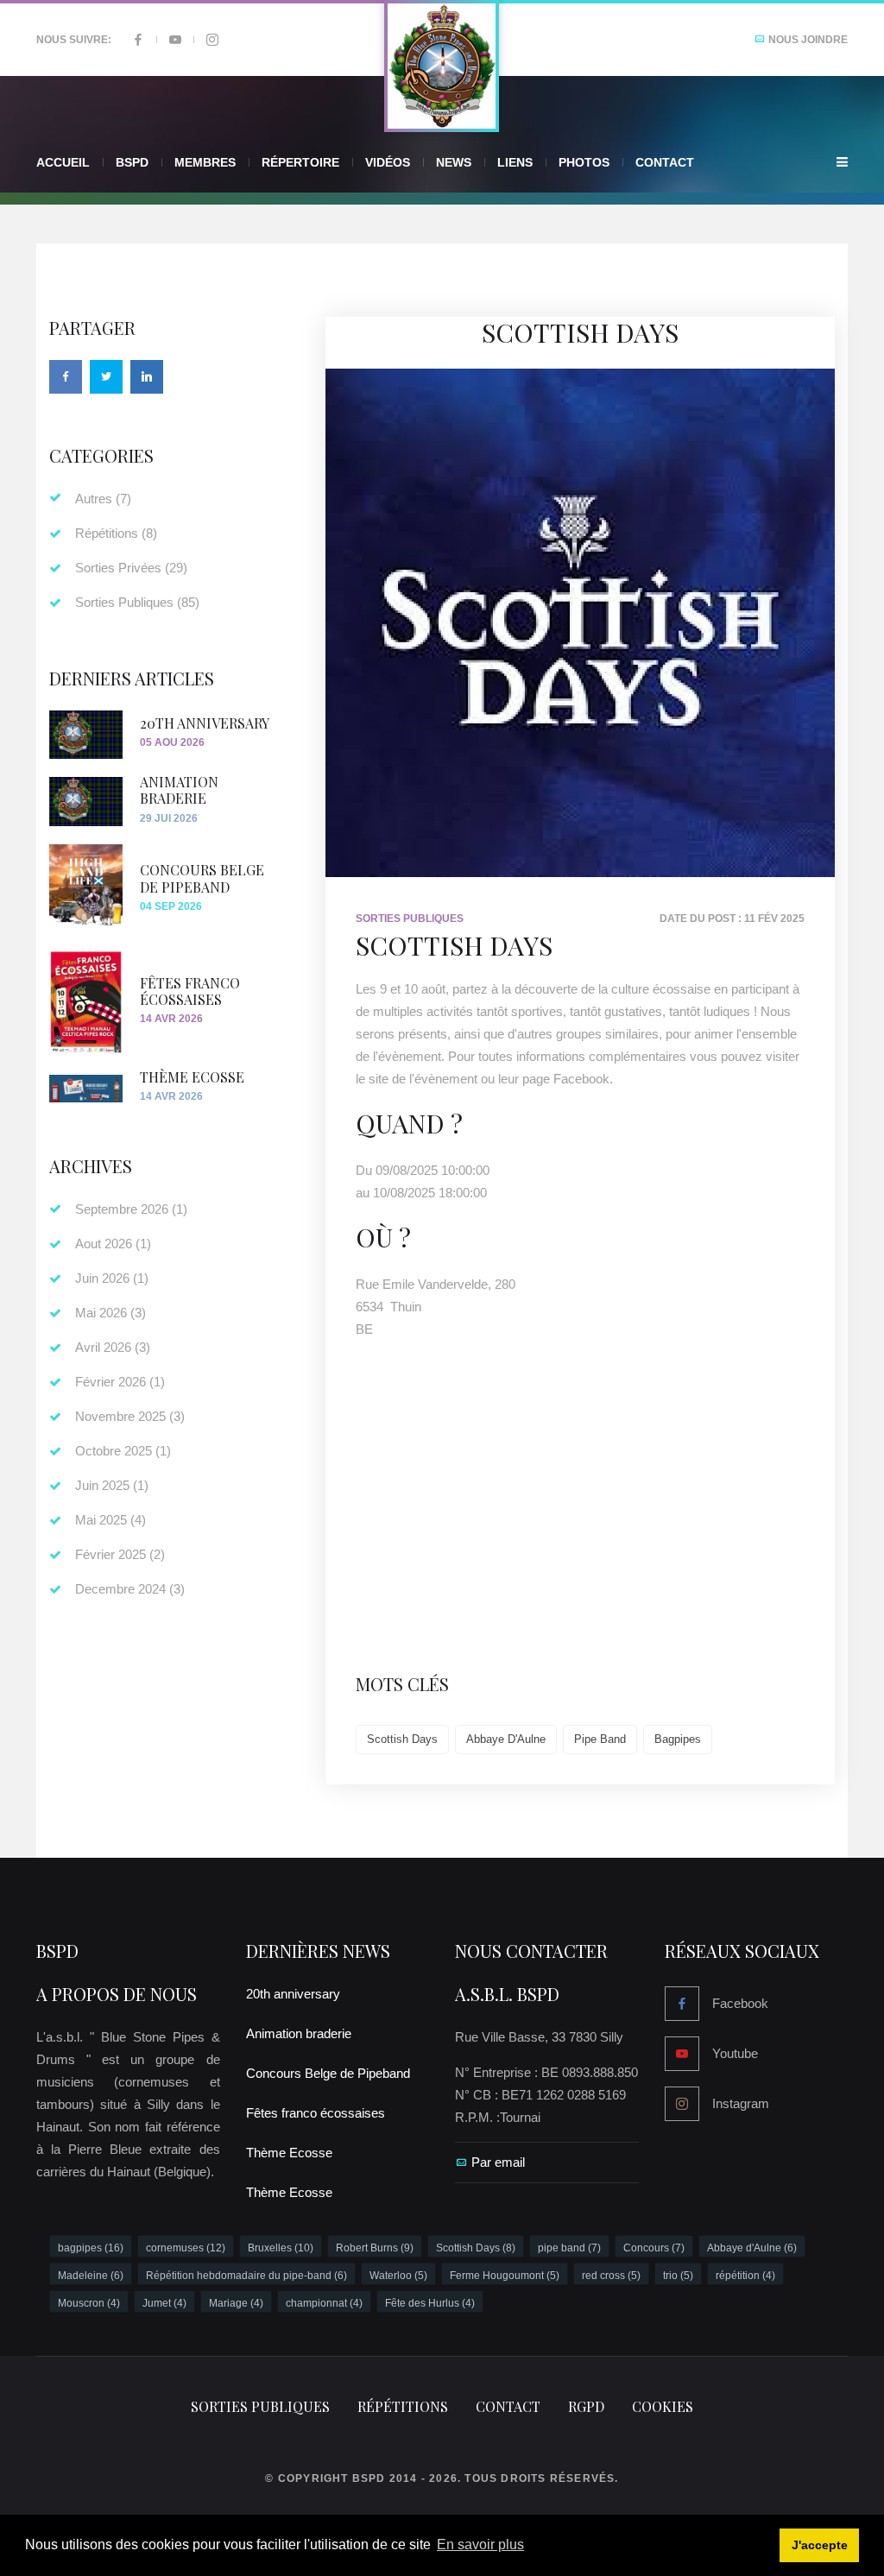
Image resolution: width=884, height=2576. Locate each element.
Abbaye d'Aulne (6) (752, 2248)
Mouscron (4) (89, 2303)
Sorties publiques (260, 2406)
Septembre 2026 (131, 1209)
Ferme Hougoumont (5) (505, 2276)
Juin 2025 (112, 1485)
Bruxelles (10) (281, 2248)
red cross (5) (611, 2276)
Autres (103, 499)
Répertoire (300, 162)
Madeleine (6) (91, 2276)
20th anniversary (205, 723)
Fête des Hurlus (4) (430, 2303)
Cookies (663, 2406)
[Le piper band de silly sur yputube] (175, 40)
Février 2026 (120, 1382)
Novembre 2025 (130, 1416)
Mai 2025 (110, 1520)
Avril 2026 (113, 1347)
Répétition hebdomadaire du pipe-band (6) (246, 2276)
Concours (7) (654, 2248)
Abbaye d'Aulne (506, 1739)
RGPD (586, 2406)
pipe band (600, 1739)
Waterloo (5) (398, 2276)
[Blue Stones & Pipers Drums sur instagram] (212, 40)
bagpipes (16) (91, 2248)
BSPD (57, 1951)
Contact (665, 162)
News (454, 162)
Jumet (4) (164, 2303)
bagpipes (678, 1739)
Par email (498, 2162)
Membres (205, 162)
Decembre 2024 (130, 1589)
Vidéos (388, 162)
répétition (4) (745, 2276)
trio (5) (678, 2276)
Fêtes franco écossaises (190, 991)
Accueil (63, 162)
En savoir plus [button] (480, 2544)
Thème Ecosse (192, 1077)
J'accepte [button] (820, 2545)
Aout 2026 (113, 1244)
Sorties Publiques (410, 919)
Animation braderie (179, 790)
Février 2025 (120, 1554)
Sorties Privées (131, 568)
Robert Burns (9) (375, 2248)
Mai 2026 (110, 1313)
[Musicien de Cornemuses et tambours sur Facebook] (138, 40)
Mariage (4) (236, 2303)
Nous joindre (807, 40)
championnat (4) (324, 2303)
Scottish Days (402, 1739)
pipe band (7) (569, 2248)
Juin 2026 (112, 1278)
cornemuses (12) (186, 2248)
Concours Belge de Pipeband (202, 878)
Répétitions (116, 533)
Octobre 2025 (123, 1451)
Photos (584, 162)
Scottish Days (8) (476, 2248)
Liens (515, 162)
